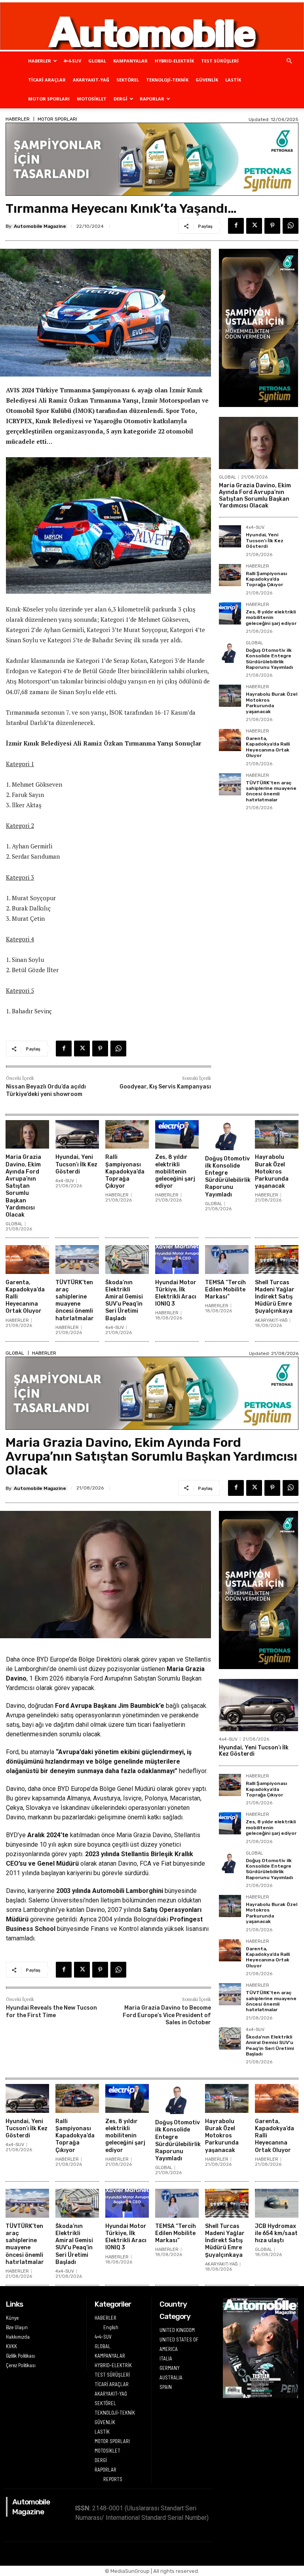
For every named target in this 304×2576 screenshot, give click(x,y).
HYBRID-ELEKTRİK (174, 61)
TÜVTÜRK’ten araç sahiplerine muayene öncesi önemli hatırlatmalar (271, 791)
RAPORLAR (152, 99)
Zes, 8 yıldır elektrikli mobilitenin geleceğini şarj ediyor (271, 618)
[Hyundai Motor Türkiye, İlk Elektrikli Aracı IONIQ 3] (177, 1260)
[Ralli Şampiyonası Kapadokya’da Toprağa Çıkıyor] (230, 575)
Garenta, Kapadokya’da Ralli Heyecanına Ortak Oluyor (268, 747)
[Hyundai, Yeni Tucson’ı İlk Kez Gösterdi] (230, 536)
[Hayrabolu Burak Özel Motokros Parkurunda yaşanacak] (230, 696)
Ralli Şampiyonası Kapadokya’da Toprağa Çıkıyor (266, 579)
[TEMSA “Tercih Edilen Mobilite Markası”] (227, 1260)
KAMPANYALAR (130, 61)
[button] (289, 61)
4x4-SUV (255, 528)
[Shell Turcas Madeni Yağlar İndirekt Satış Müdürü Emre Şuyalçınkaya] (277, 1260)
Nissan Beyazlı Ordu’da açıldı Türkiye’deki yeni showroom (46, 1090)
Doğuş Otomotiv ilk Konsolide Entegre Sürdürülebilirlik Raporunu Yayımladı (269, 659)
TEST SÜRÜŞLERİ (220, 61)
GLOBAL (97, 61)
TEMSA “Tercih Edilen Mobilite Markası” (225, 1290)
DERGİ (121, 99)
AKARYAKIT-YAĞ (91, 80)
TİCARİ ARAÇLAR (47, 80)
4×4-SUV (72, 61)
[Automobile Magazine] (152, 26)
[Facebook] (236, 226)
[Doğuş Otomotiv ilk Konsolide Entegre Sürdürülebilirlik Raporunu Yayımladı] (230, 652)
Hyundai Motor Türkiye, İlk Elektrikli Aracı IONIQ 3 (176, 1293)
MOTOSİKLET (92, 99)
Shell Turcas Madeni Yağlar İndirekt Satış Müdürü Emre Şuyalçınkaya (275, 1297)
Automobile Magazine (40, 226)
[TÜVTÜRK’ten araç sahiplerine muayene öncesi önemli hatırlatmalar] (230, 784)
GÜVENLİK (207, 80)
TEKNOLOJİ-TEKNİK (167, 80)
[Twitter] (254, 226)
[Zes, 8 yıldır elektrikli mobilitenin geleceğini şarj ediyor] (230, 613)
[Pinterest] (272, 226)
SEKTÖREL (128, 80)
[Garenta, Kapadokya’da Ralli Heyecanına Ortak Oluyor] (230, 740)
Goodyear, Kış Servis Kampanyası (165, 1087)
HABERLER (40, 61)
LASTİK (233, 80)
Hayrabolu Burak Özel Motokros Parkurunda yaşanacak (272, 703)
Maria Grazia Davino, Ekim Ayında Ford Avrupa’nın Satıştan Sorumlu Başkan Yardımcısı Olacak (255, 495)
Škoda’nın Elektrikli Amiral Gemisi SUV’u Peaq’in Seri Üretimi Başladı (124, 1300)
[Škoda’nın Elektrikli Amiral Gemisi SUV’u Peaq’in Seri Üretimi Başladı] (127, 1260)
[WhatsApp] (291, 226)
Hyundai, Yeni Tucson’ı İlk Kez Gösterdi (265, 540)
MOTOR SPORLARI (49, 99)
